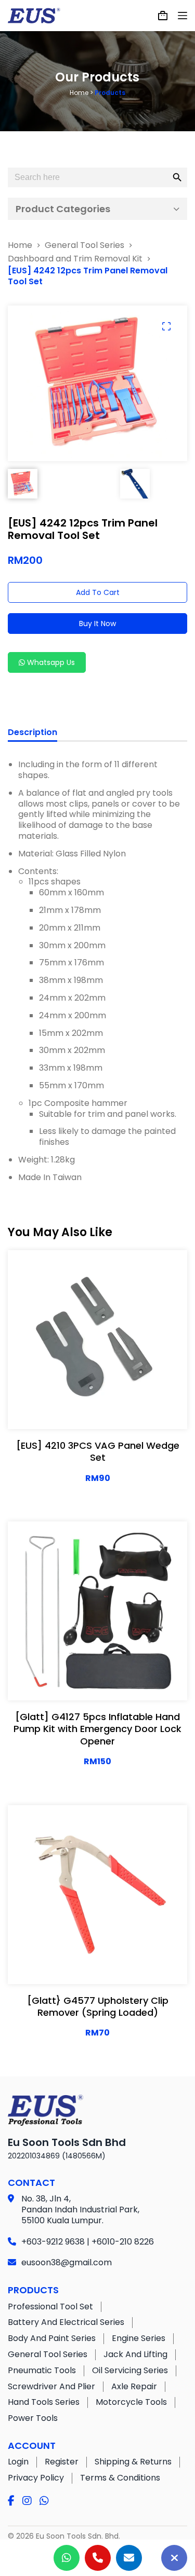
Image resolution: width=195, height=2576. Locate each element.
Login (18, 2462)
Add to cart (98, 592)
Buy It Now (97, 624)
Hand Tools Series (44, 2402)
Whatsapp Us (50, 662)
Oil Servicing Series (130, 2370)
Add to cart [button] (131, 1411)
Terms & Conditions (120, 2478)
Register (62, 2462)
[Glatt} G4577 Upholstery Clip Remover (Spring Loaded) (98, 2006)
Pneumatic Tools (42, 2370)
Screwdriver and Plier (51, 2386)
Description (32, 733)
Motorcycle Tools (131, 2402)
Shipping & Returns (133, 2462)
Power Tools (33, 2418)
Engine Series (139, 2338)
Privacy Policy (36, 2478)
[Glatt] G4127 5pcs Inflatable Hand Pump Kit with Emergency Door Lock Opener (97, 1729)
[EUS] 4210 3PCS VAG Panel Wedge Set (98, 1451)
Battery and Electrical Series (66, 2322)
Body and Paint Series (52, 2338)
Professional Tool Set (50, 2307)
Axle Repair (134, 2386)
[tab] (32, 734)
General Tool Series (48, 2354)
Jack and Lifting (135, 2354)
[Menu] (183, 16)
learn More (62, 1411)
